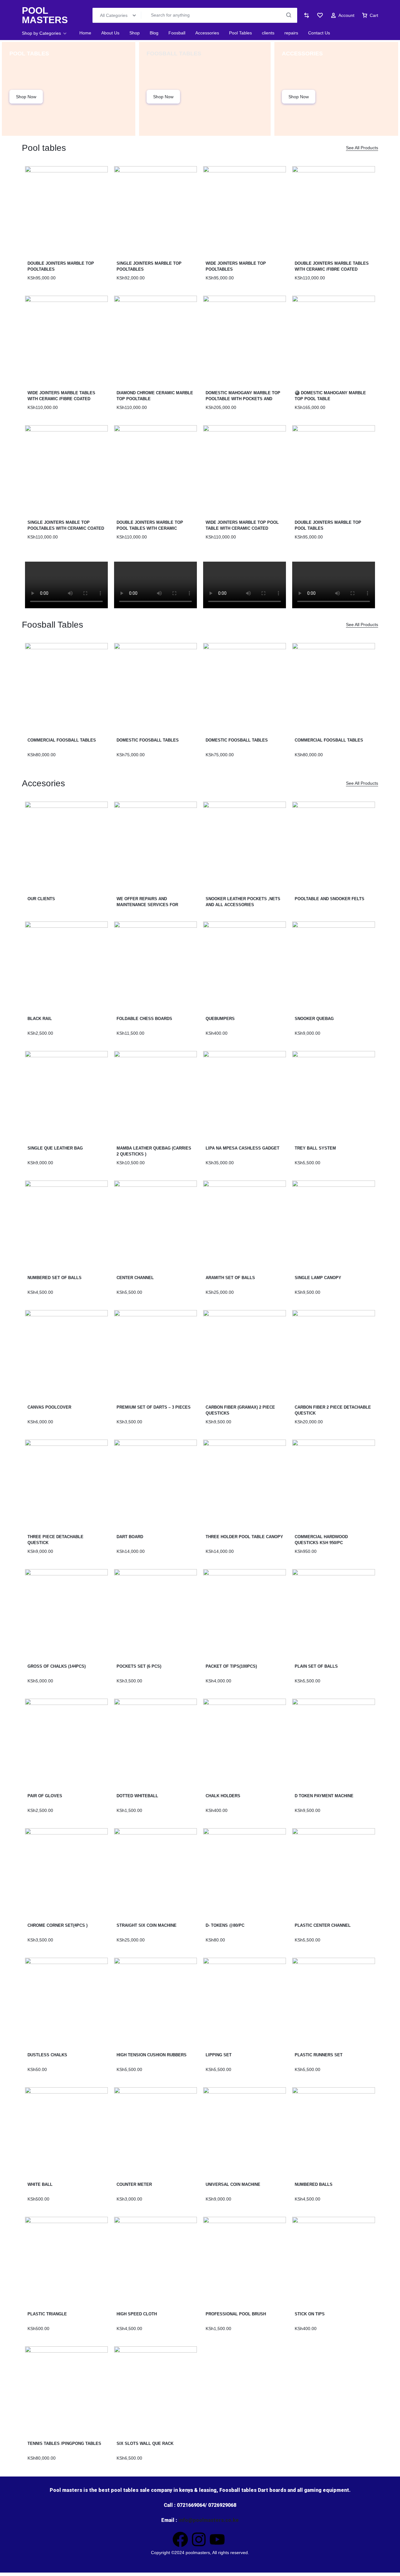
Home (85, 33)
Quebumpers (220, 1019)
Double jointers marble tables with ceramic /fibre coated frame (332, 269)
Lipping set (219, 2055)
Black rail (40, 1019)
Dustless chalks (47, 2055)
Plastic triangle (47, 2314)
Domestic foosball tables (148, 740)
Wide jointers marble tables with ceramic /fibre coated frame (61, 399)
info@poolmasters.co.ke (209, 2520)
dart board (130, 1537)
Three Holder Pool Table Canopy (244, 1537)
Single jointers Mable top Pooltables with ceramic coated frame (66, 528)
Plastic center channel (323, 1925)
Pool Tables (240, 33)
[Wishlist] (320, 15)
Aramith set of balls (230, 1278)
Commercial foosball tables (62, 740)
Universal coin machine (233, 2184)
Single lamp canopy (318, 1278)
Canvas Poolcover (49, 1407)
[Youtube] (217, 2539)
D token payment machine (324, 1796)
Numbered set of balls (55, 1278)
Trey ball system (315, 1148)
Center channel (135, 1278)
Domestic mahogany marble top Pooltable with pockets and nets (243, 399)
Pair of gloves (45, 1796)
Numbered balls (314, 2184)
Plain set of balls (316, 1666)
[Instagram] (199, 2539)
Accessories (207, 33)
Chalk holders (223, 1796)
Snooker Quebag (314, 1019)
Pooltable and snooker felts (330, 899)
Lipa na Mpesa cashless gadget (242, 1148)
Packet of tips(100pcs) (231, 1666)
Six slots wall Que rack (145, 2443)
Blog (154, 33)
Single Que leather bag (55, 1148)
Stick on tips (310, 2314)
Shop (135, 33)
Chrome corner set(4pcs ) (57, 1925)
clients (268, 33)
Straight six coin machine (147, 1925)
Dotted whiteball (137, 1796)
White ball (40, 2184)
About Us (110, 33)
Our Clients (41, 899)
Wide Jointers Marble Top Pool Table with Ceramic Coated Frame (242, 528)
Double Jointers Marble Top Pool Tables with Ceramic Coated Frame (150, 528)
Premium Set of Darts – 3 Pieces (154, 1407)
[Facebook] (180, 2539)
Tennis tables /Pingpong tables (64, 2443)
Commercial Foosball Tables (329, 740)
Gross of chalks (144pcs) (57, 1666)
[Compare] (307, 15)
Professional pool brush (236, 2314)
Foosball (177, 33)
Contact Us (319, 33)
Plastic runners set (319, 2055)
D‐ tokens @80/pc (225, 1925)
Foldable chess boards (144, 1019)
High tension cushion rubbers (152, 2055)
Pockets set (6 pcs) (139, 1666)
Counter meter (134, 2184)
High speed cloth (137, 2314)
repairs (291, 33)
